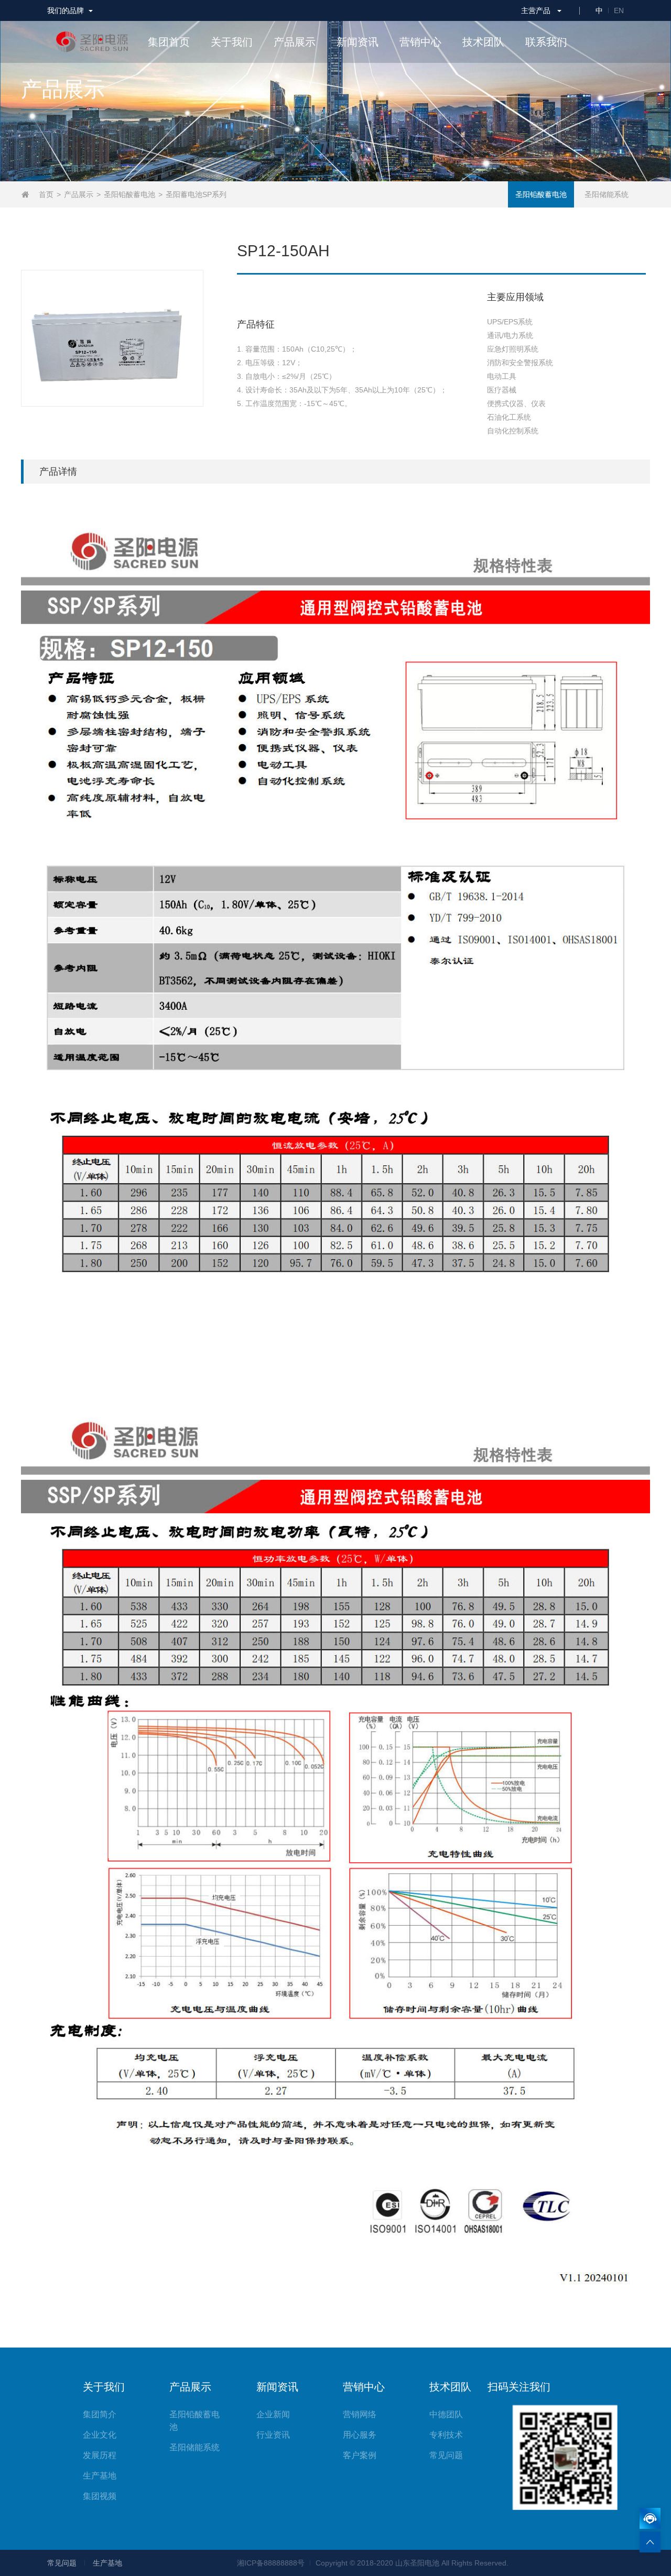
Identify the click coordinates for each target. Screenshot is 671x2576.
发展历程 (100, 2455)
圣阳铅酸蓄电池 (129, 194)
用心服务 (360, 2435)
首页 (46, 194)
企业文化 (100, 2435)
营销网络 (360, 2414)
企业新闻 (273, 2414)
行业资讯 (273, 2435)
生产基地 (100, 2476)
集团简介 (100, 2414)
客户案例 (360, 2455)
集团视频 (100, 2496)
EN (619, 10)
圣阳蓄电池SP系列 (196, 194)
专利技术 (446, 2435)
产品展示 (79, 194)
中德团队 (446, 2414)
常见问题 (446, 2455)
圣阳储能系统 (607, 194)
